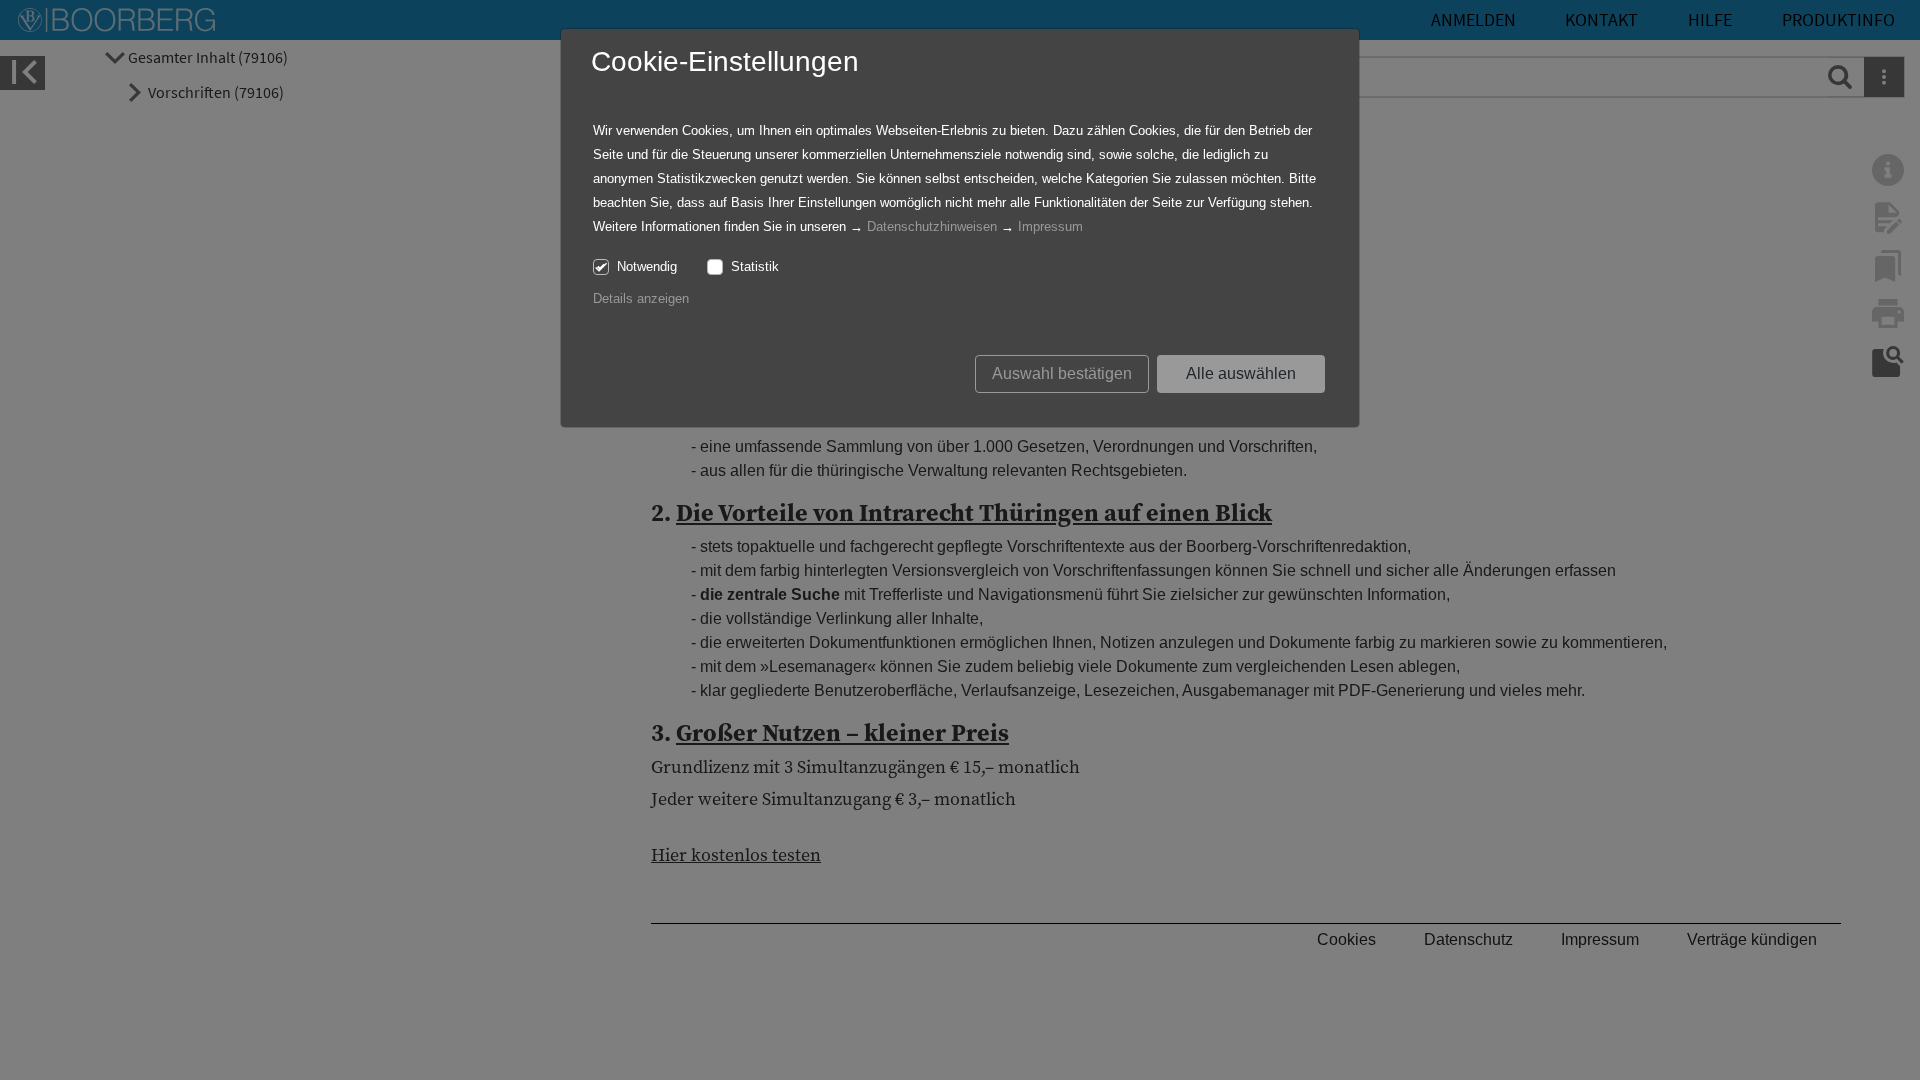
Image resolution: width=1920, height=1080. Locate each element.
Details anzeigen (641, 298)
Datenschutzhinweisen (932, 226)
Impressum (1050, 226)
